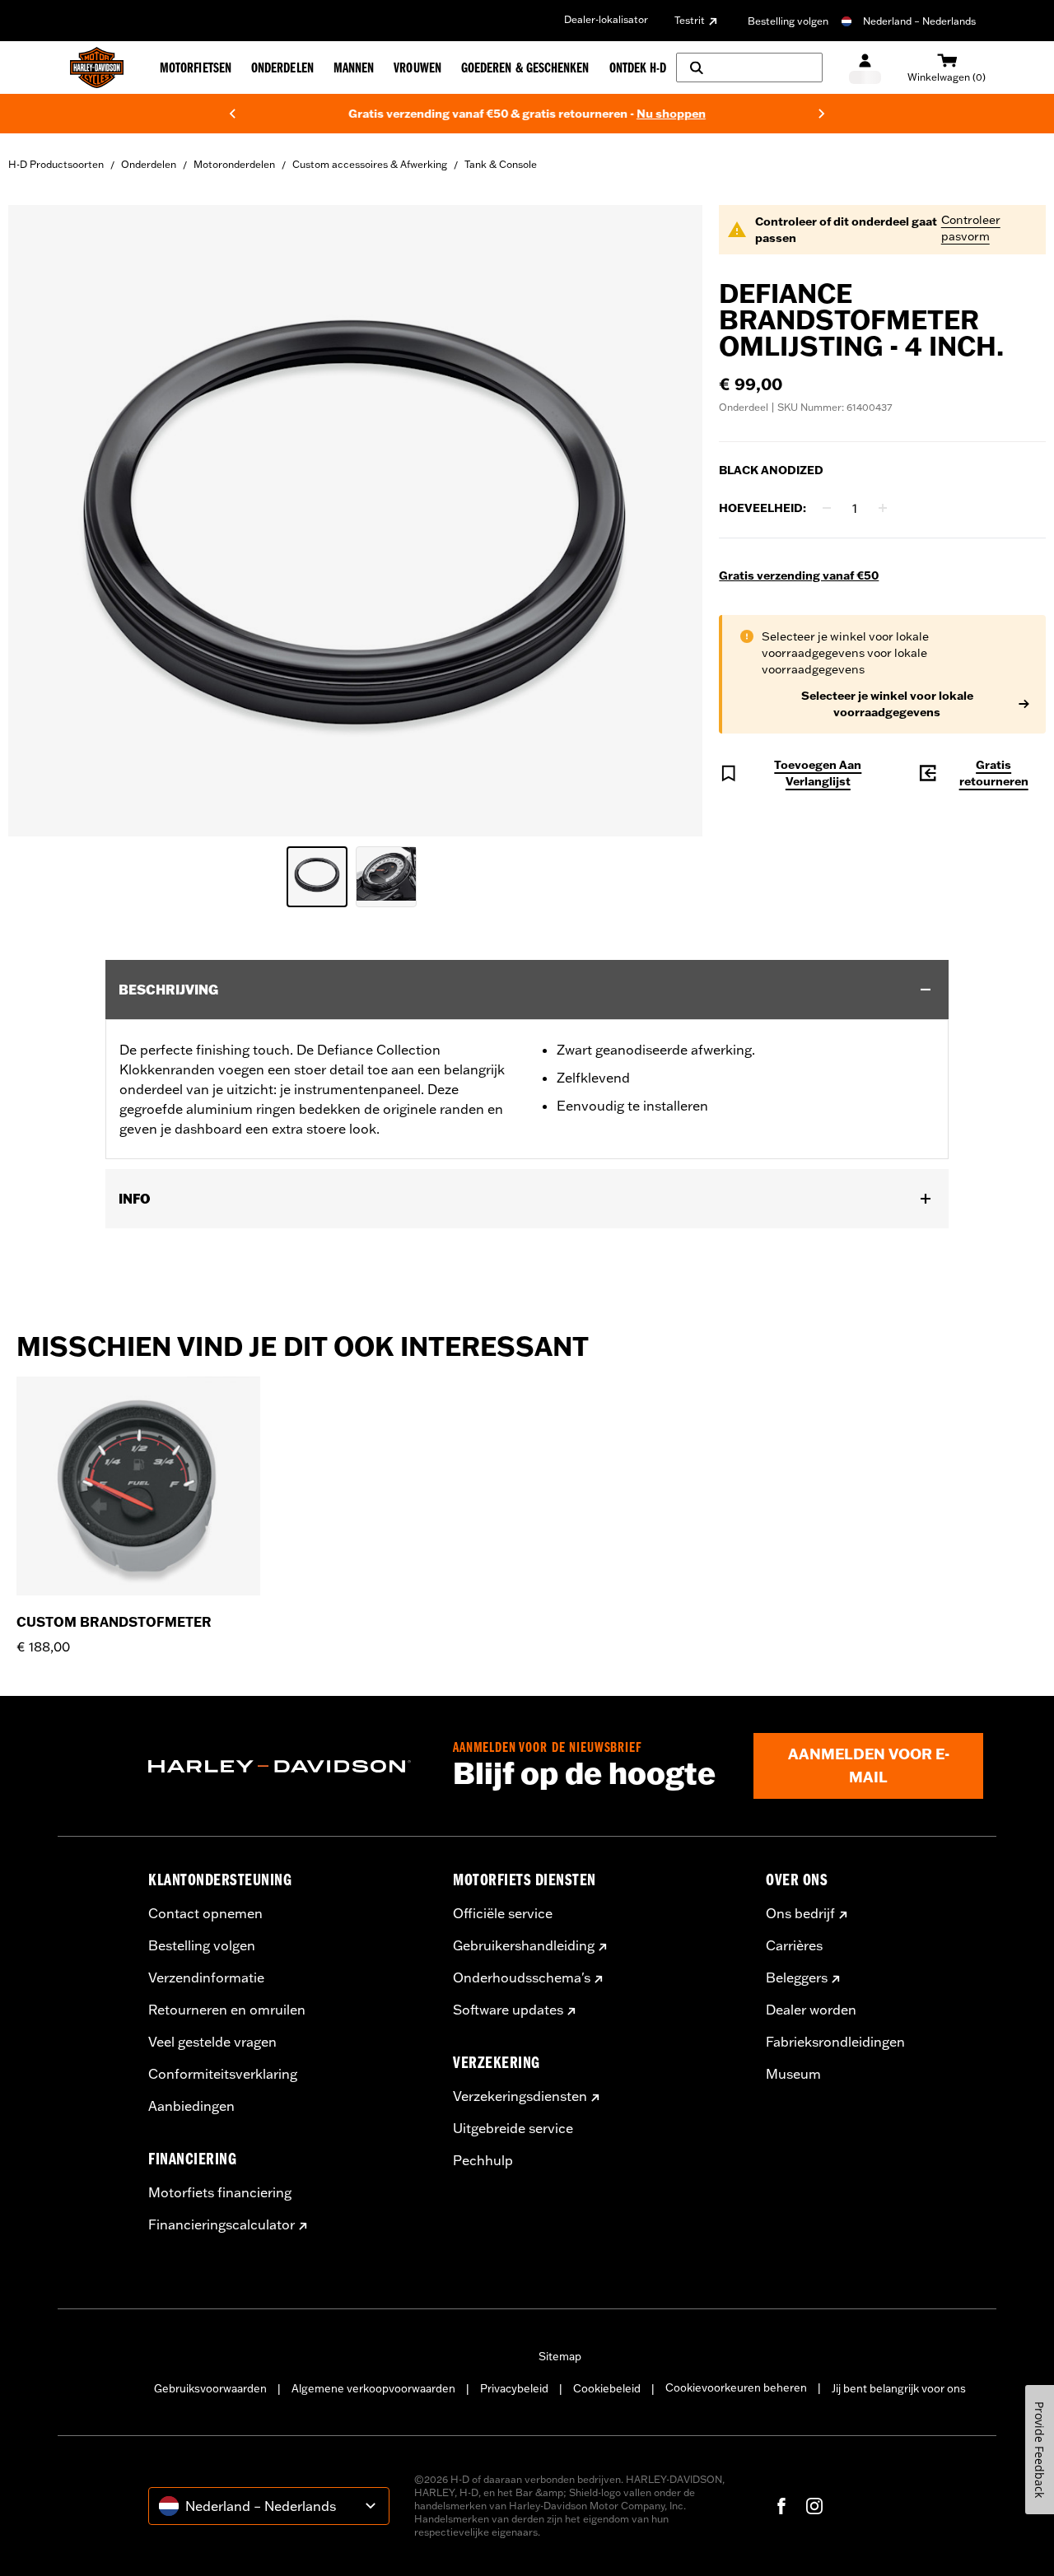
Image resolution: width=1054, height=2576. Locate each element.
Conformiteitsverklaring (223, 2074)
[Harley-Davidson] (288, 1767)
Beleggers (797, 1977)
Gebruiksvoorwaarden (210, 2388)
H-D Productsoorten (56, 164)
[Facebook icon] (781, 2506)
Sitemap (560, 2356)
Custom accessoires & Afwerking (370, 164)
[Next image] (669, 521)
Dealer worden (811, 2010)
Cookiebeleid (607, 2388)
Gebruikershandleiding (524, 1945)
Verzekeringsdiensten (520, 2096)
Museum (793, 2074)
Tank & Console (501, 164)
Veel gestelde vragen (212, 2042)
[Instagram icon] (814, 2506)
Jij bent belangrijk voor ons (899, 2388)
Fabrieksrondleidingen (835, 2042)
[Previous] (232, 114)
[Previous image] (41, 521)
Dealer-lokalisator (606, 19)
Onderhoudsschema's (522, 1977)
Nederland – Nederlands (919, 21)
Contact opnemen (205, 1913)
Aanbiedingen (191, 2106)
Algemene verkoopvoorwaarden (373, 2388)
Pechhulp (483, 2160)
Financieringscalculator (222, 2224)
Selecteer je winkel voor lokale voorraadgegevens (887, 704)
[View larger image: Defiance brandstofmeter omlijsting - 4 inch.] (355, 518)
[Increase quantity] (883, 508)
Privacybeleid (514, 2388)
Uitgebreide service (513, 2128)
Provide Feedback (1040, 2450)
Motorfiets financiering (220, 2192)
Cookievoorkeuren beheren (736, 2387)
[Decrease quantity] (827, 508)
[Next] (822, 114)
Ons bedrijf (800, 1913)
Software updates (508, 2010)
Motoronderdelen (234, 164)
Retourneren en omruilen (227, 2010)
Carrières (794, 1945)
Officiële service (503, 1913)
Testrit (690, 20)
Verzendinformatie (206, 1977)
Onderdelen (149, 164)
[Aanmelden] (865, 68)
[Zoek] (749, 68)
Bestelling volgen (788, 21)
